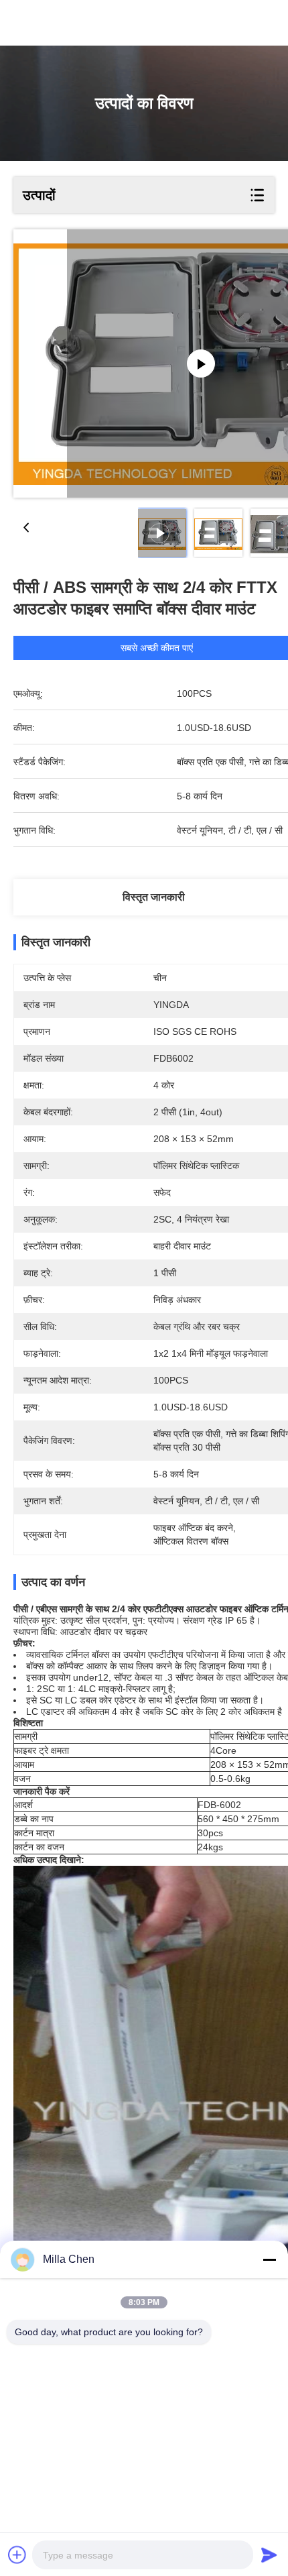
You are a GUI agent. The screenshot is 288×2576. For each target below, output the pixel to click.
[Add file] (17, 2555)
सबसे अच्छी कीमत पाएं (157, 648)
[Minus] (269, 2259)
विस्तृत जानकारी (154, 897)
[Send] (269, 2555)
